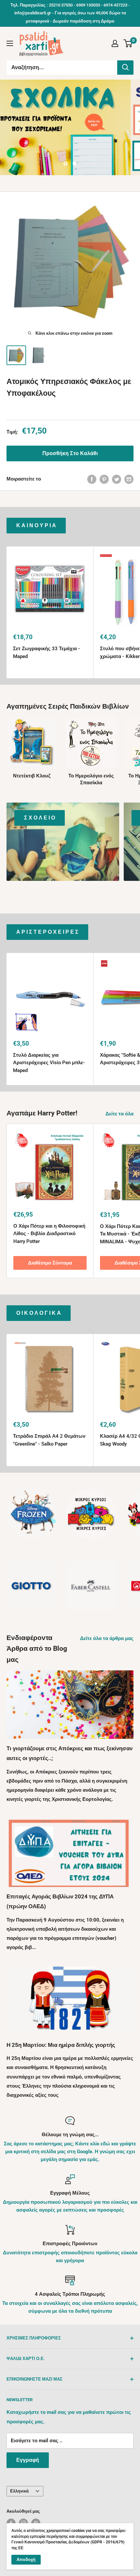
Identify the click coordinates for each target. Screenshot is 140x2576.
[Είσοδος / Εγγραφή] (115, 43)
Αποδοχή (26, 2560)
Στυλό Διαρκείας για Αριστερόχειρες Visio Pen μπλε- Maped (49, 1063)
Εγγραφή (28, 2460)
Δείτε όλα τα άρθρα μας (107, 1638)
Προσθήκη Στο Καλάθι (70, 453)
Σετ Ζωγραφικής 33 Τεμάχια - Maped (47, 652)
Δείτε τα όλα (119, 1114)
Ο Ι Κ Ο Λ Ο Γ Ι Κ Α (39, 1313)
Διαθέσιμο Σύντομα (50, 1263)
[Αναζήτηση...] (125, 68)
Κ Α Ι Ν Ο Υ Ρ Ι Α (36, 525)
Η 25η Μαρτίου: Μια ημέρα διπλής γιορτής (61, 2045)
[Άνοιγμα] (10, 43)
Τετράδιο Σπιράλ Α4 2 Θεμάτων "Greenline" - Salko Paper (49, 1440)
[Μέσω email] (129, 479)
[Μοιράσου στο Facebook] (92, 479)
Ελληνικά (19, 2491)
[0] (128, 43)
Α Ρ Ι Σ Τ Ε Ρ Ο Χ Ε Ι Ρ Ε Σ (47, 932)
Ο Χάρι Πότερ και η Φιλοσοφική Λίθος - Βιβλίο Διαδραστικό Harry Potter (49, 1234)
